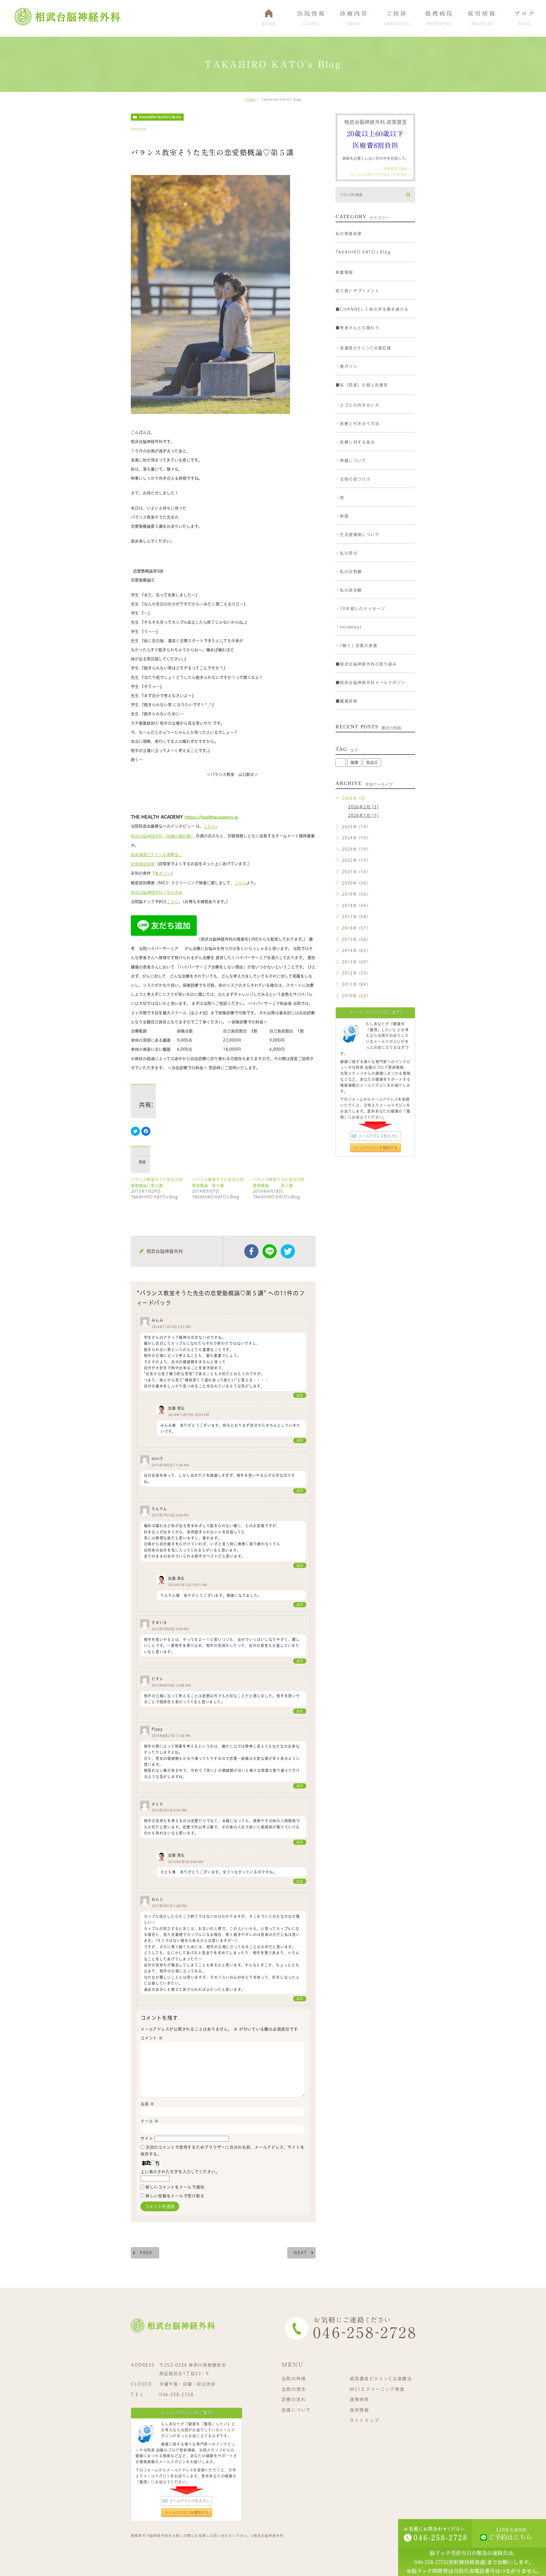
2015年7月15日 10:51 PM (188, 1585)
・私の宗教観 (349, 572)
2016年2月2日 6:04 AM (186, 1862)
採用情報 (360, 2410)
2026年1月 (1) (363, 815)
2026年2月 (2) (363, 807)
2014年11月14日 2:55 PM (171, 1327)
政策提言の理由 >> (398, 169)
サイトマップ (365, 2421)
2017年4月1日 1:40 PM (169, 1906)
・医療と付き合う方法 (357, 424)
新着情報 (344, 272)
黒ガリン (163, 873)
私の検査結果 (349, 234)
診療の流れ (294, 2399)
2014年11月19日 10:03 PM (189, 1415)
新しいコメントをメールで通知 (175, 2187)
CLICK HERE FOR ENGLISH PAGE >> (381, 174)
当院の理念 (294, 2389)
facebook (251, 1251)
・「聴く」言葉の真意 (356, 646)
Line (270, 1251)
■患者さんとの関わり (357, 328)
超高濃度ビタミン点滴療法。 (157, 855)
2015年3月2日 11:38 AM (170, 1465)
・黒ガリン (347, 366)
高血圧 (372, 763)
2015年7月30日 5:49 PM (170, 1629)
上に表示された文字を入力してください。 (180, 2172)
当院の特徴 (294, 2379)
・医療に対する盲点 (355, 442)
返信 (300, 1395)
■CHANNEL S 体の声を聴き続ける (372, 309)
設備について (296, 2410)
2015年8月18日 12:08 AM (171, 1686)
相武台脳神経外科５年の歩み (157, 893)
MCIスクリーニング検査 (377, 2389)
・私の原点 (347, 553)
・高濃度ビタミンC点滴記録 (363, 348)
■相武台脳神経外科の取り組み (366, 664)
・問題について (351, 461)
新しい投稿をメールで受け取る (175, 2196)
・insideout (349, 627)
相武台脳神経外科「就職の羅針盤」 (163, 836)
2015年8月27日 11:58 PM (171, 1736)
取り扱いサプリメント (357, 291)
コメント (152, 2038)
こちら (210, 827)
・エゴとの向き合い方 (357, 405)
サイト (147, 2138)
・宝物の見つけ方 (353, 479)
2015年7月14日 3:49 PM (170, 1515)
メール (150, 2121)
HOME (250, 100)
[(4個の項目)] (341, 763)
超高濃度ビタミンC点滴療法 (381, 2379)
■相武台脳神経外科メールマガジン (370, 683)
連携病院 (360, 2399)
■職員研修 (347, 701)
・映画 (342, 516)
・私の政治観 (349, 590)
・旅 (340, 498)
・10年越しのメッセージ (360, 609)
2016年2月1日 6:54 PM (169, 1811)
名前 (147, 2104)
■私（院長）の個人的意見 (362, 385)
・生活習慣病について (357, 535)
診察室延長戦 (143, 864)
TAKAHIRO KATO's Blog (160, 117)
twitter (288, 1251)
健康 (354, 763)
